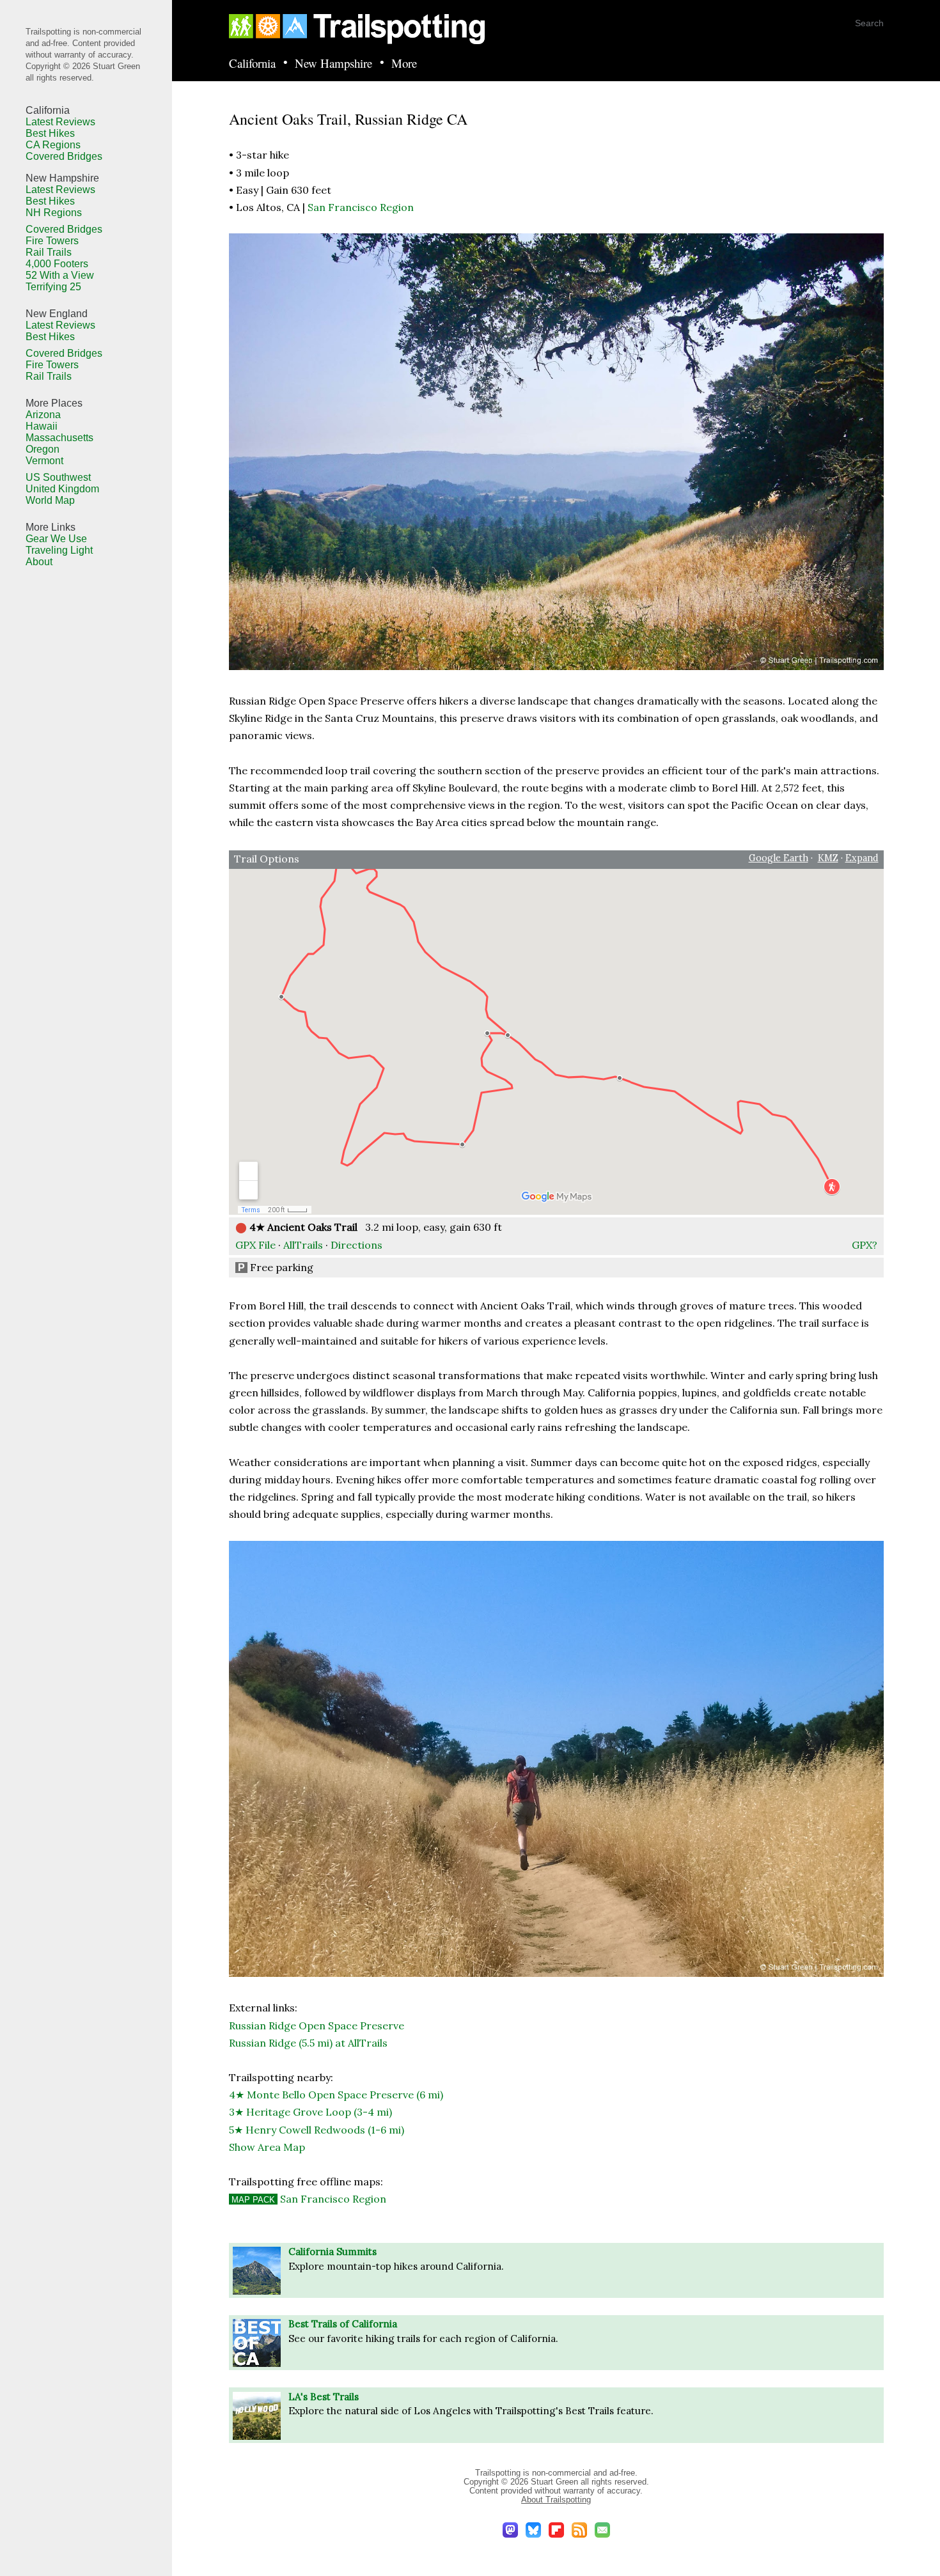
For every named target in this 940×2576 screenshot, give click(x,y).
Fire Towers (52, 241)
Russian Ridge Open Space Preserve (317, 2026)
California (252, 64)
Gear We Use (56, 539)
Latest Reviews (60, 122)
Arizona (43, 415)
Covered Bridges (64, 156)
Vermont (44, 461)
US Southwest (58, 477)
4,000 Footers (57, 264)
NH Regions (54, 213)
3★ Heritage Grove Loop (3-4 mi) (310, 2112)
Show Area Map (267, 2147)
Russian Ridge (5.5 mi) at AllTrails (308, 2043)
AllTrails (303, 1245)
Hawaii (42, 426)
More (404, 64)
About (39, 562)
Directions (356, 1245)
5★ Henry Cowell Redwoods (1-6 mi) (317, 2130)
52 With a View (60, 275)
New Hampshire (333, 64)
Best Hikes (50, 133)
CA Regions (53, 145)
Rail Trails (49, 252)
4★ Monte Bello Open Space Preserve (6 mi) (336, 2095)
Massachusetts (59, 438)
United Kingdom (62, 489)
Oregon (43, 449)
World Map (50, 500)
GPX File (255, 1245)
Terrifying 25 (53, 287)
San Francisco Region (361, 207)
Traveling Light (59, 550)
